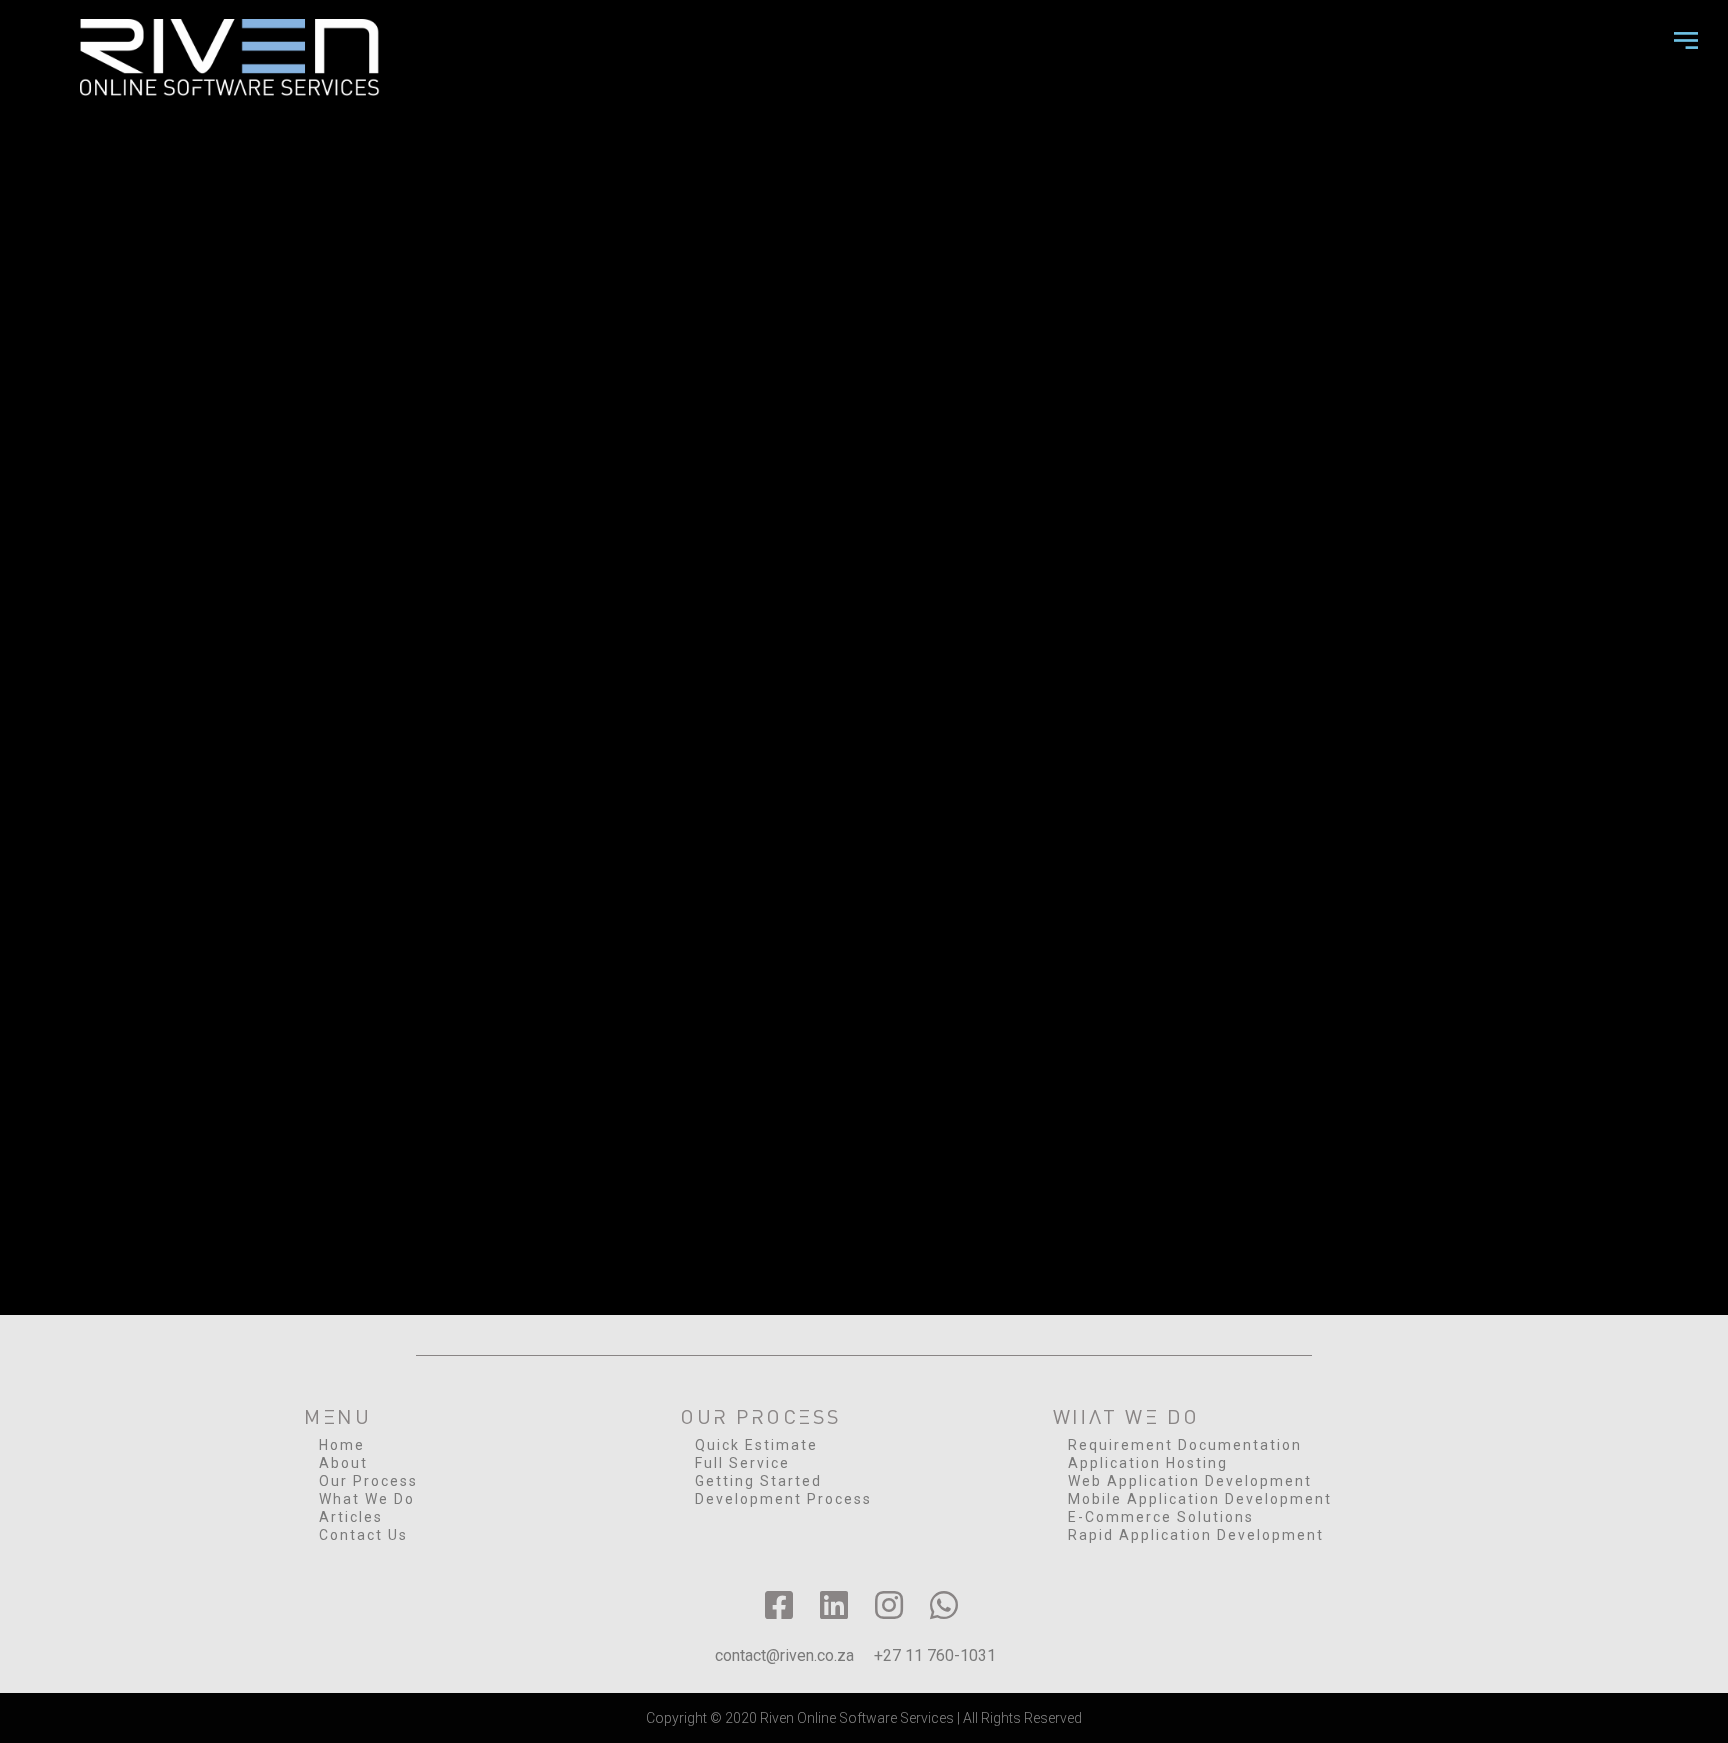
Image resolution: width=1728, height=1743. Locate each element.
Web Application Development (1190, 1481)
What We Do (367, 1499)
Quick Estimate (756, 1445)
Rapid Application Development (1196, 1535)
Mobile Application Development (1200, 1499)
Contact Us (363, 1535)
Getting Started (758, 1481)
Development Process (783, 1499)
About (343, 1463)
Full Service (742, 1463)
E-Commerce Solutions (1161, 1517)
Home (342, 1445)
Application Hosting (1148, 1463)
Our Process (368, 1481)
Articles (351, 1517)
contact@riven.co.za (784, 1655)
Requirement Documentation (1185, 1445)
